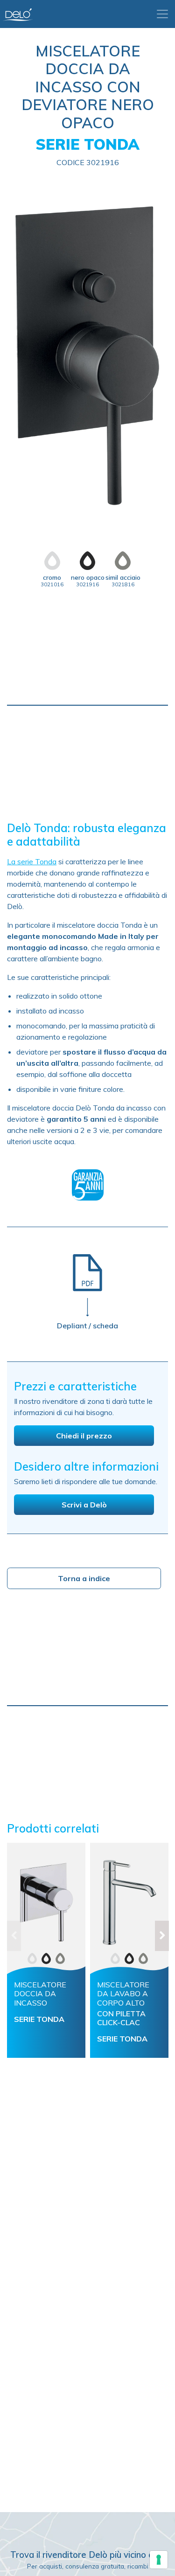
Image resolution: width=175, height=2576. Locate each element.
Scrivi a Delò (84, 1505)
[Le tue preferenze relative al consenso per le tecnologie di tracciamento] (159, 2560)
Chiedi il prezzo (84, 1436)
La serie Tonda (32, 861)
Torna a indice (84, 1578)
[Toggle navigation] (162, 14)
